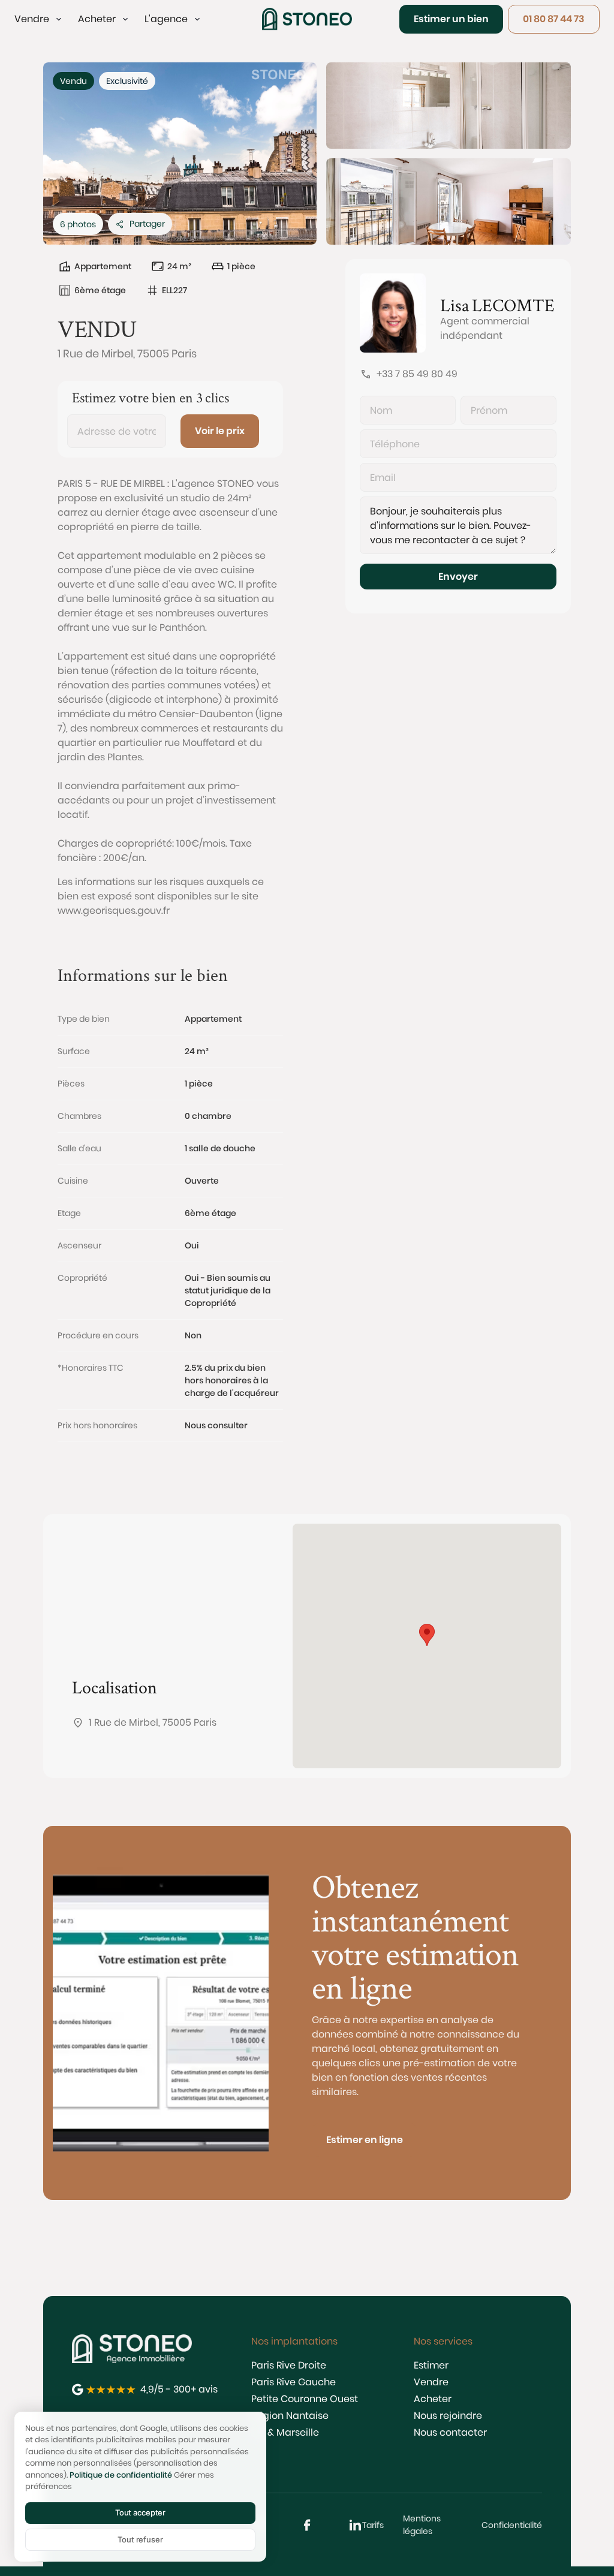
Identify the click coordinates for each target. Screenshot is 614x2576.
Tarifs (373, 2525)
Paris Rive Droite (289, 2365)
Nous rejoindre (448, 2416)
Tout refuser (140, 2539)
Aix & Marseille (285, 2432)
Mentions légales (422, 2525)
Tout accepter (140, 2512)
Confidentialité (512, 2525)
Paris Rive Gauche (294, 2382)
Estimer (431, 2365)
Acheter (433, 2399)
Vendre (431, 2382)
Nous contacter (450, 2432)
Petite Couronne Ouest (305, 2399)
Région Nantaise (290, 2416)
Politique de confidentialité (121, 2475)
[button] (39, 19)
